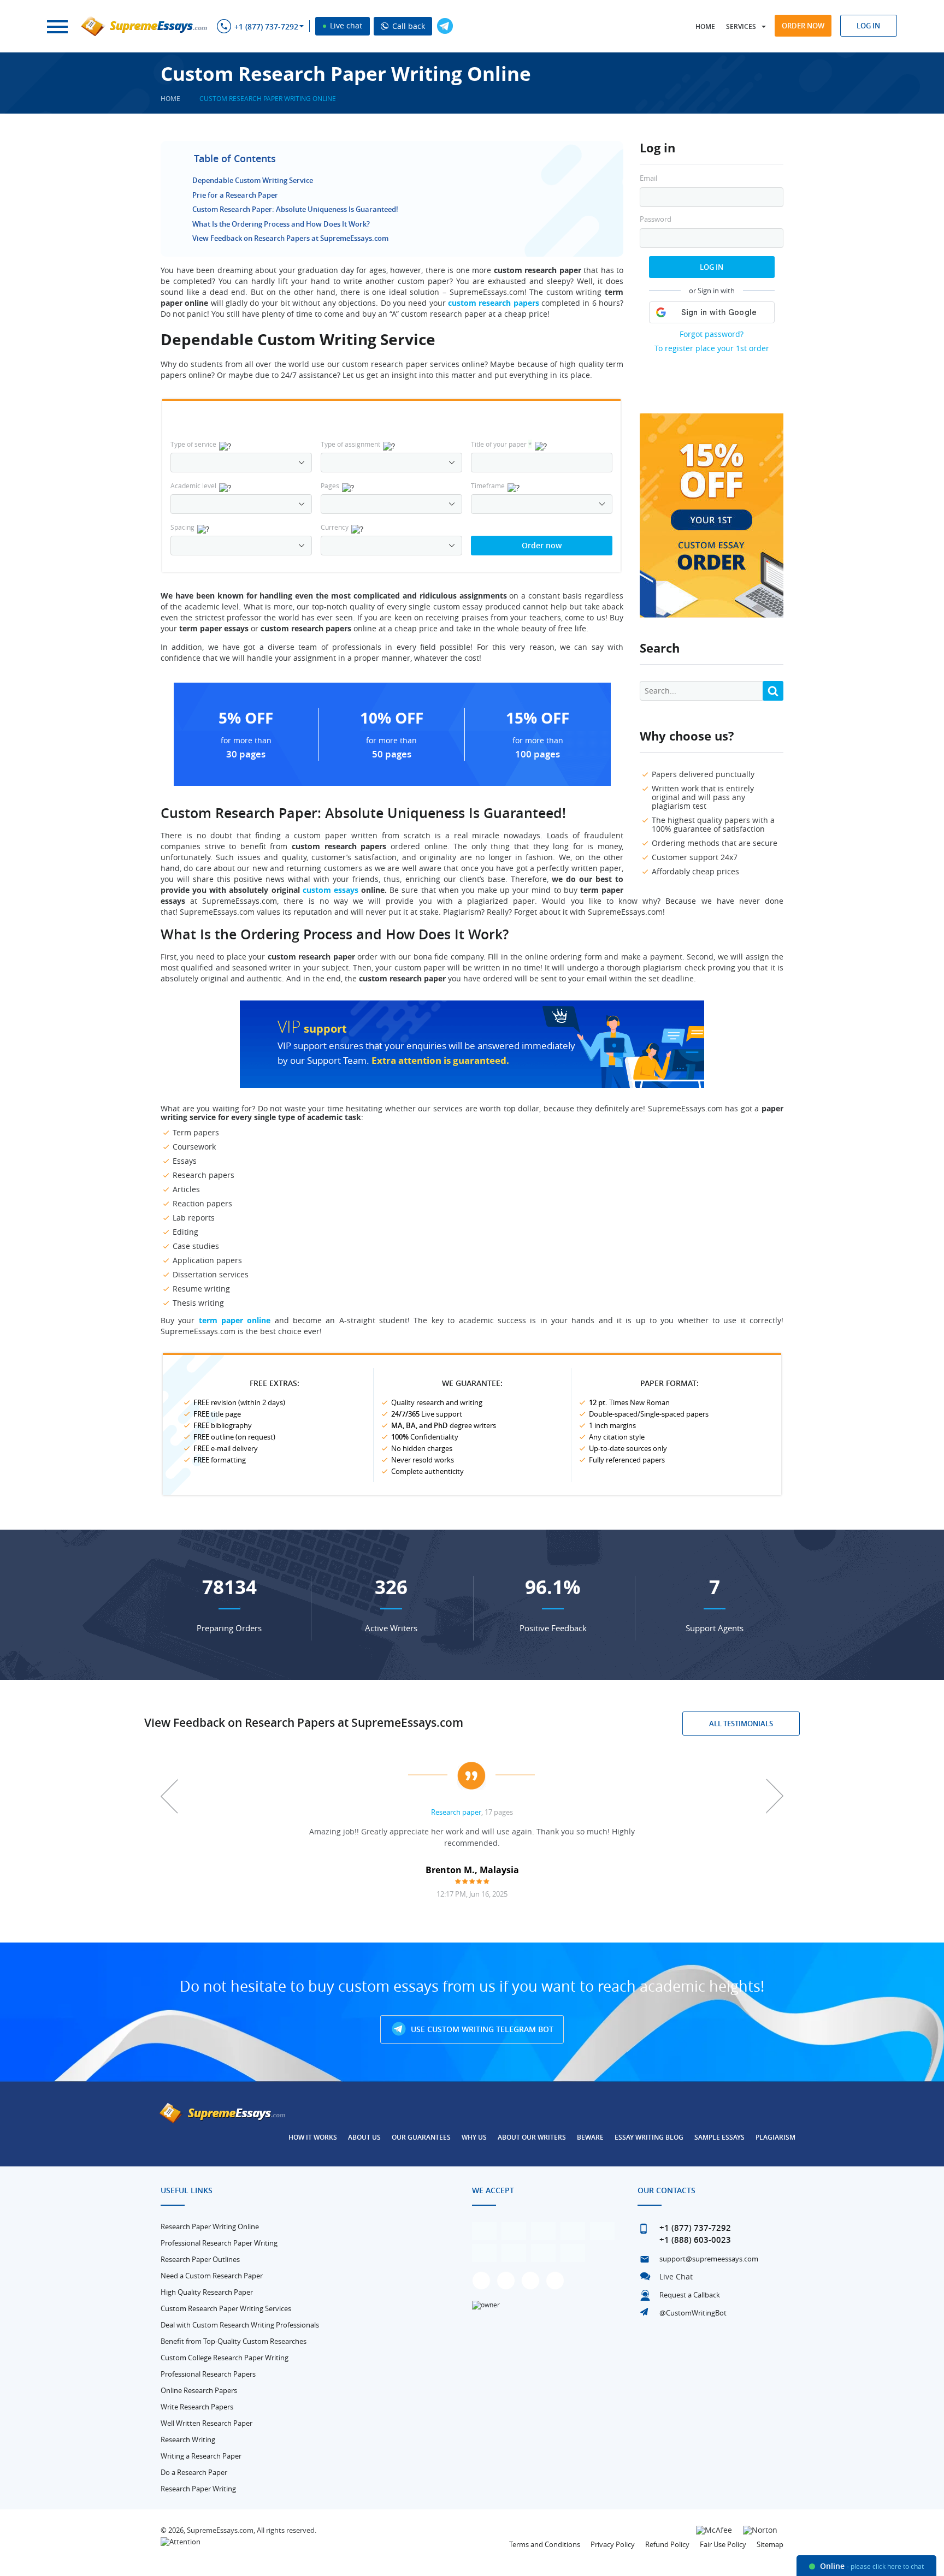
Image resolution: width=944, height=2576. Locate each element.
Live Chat (676, 2276)
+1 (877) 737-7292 (266, 27)
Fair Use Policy (723, 2544)
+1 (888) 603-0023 (695, 2240)
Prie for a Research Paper (235, 195)
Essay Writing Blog (649, 2137)
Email (648, 178)
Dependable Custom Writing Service (253, 180)
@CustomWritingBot (693, 2313)
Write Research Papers (197, 2407)
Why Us (474, 2137)
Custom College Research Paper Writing (225, 2358)
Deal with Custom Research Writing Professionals (240, 2325)
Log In (712, 267)
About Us (364, 2137)
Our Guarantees (421, 2137)
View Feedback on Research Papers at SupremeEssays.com (290, 238)
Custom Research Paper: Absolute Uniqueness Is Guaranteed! (295, 209)
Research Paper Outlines (200, 2259)
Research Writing (188, 2439)
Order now (803, 26)
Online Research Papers (199, 2390)
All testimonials (741, 1724)
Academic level (193, 485)
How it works (313, 2137)
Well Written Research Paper (206, 2423)
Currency (335, 527)
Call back (408, 26)
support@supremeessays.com (709, 2259)
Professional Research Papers (208, 2374)
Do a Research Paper (194, 2472)
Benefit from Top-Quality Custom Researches (234, 2341)
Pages (330, 485)
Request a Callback (690, 2295)
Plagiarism (775, 2137)
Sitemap (770, 2544)
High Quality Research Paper (207, 2292)
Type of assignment (350, 444)
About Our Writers (532, 2137)
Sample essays (719, 2137)
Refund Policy (667, 2544)
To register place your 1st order (712, 348)
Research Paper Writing (198, 2489)
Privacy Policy (613, 2544)
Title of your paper (501, 444)
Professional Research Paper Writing (219, 2243)
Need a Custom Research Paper (212, 2276)
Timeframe (488, 485)
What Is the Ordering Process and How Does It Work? (281, 224)
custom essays (331, 890)
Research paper (456, 1812)
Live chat (345, 25)
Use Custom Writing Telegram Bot (481, 2029)
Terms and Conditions (545, 2544)
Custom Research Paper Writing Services (226, 2308)
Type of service (193, 444)
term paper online (235, 1320)
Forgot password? (712, 334)
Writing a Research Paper (201, 2456)
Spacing (182, 527)
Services (741, 26)
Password (656, 219)
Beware (590, 2137)
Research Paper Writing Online (210, 2226)
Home (705, 26)
